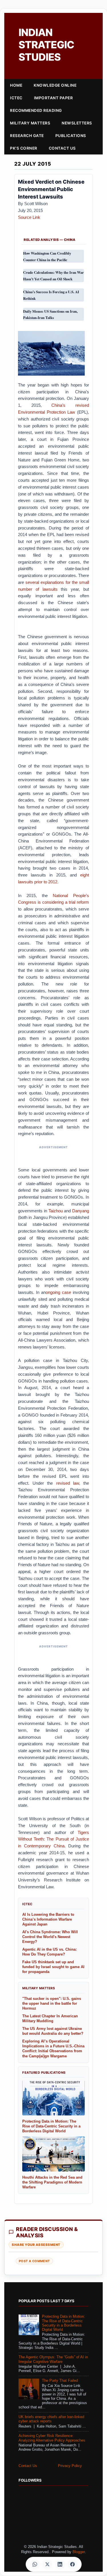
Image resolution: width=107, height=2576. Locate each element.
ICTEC (16, 98)
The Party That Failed (60, 2381)
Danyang (81, 1211)
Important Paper (53, 98)
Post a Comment (34, 2261)
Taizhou (56, 1211)
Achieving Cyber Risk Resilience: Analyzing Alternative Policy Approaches (52, 2438)
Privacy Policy (70, 2466)
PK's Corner (24, 148)
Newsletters (77, 123)
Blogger (79, 2552)
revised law (68, 1483)
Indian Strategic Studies (46, 45)
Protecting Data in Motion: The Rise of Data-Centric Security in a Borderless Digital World (63, 2323)
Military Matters (30, 123)
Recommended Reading (36, 110)
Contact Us (62, 148)
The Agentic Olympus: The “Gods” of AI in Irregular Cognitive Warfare (53, 2359)
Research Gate (27, 136)
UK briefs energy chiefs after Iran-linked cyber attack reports (51, 2419)
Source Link (29, 217)
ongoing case (58, 1292)
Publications (71, 136)
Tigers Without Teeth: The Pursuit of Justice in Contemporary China (53, 1839)
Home (16, 85)
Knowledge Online (55, 85)
